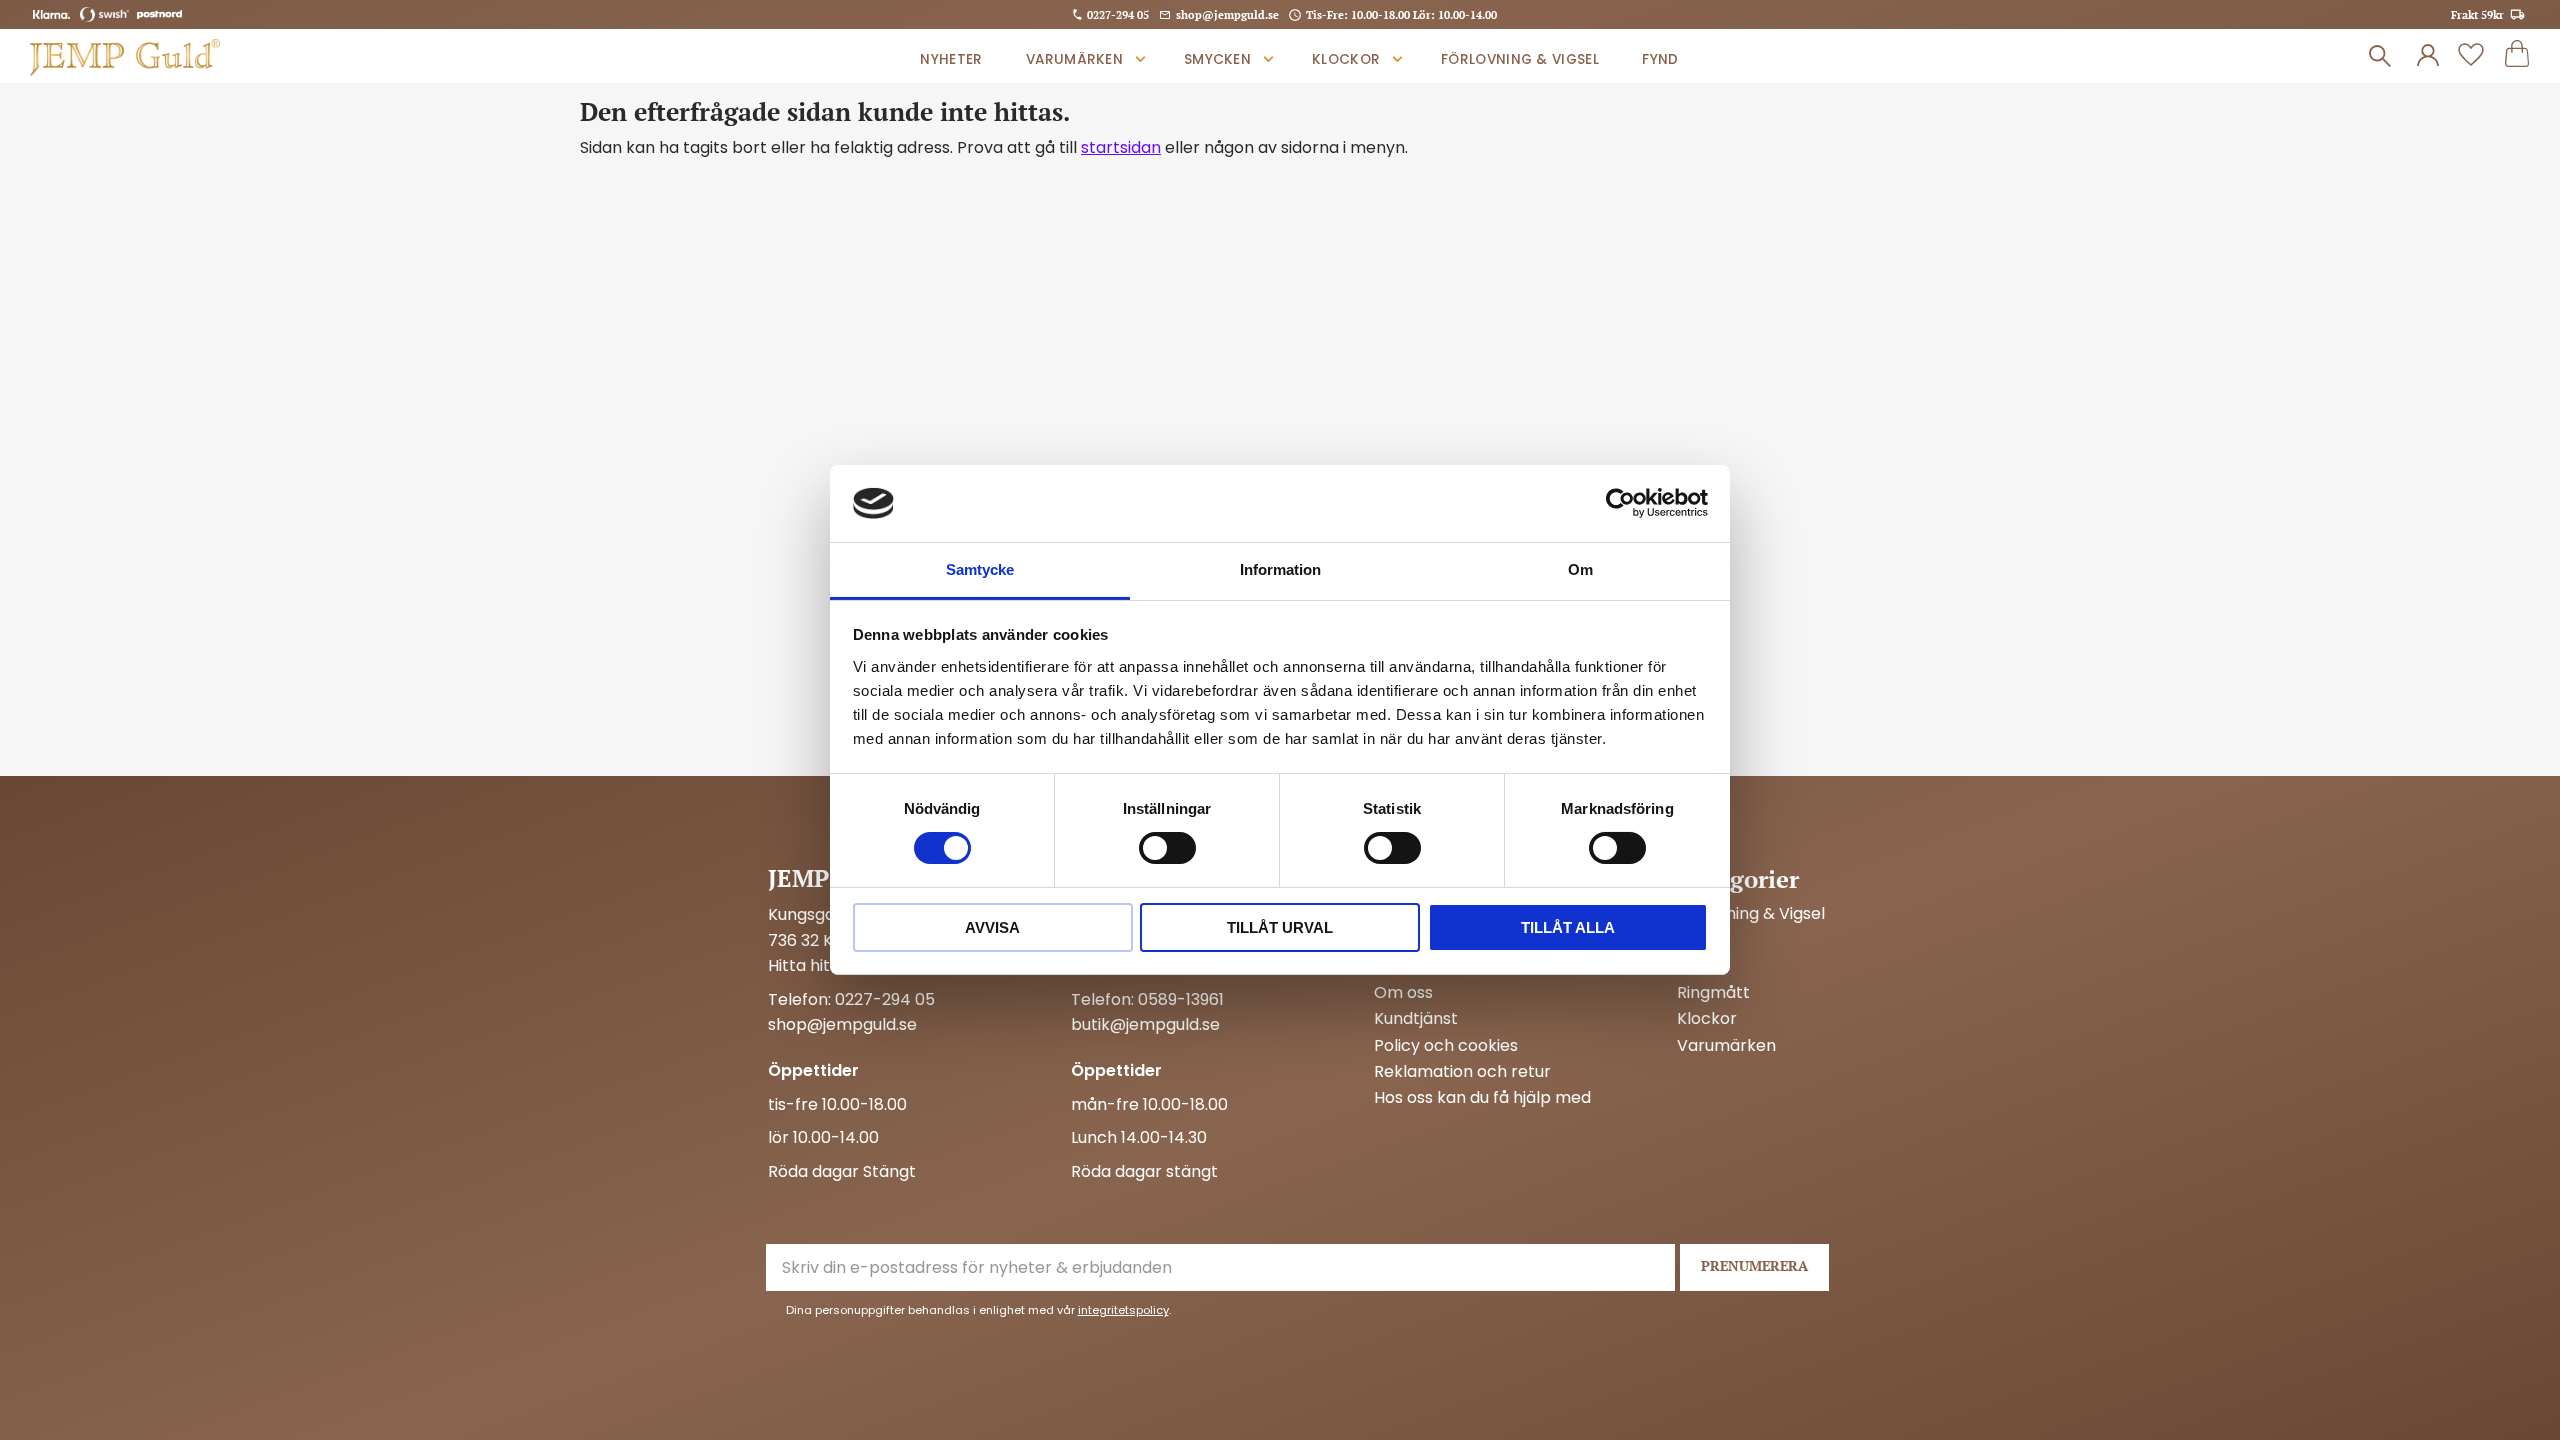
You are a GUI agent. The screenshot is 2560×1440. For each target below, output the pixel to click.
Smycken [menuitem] (1217, 59)
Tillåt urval (1280, 927)
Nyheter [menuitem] (951, 59)
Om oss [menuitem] (1403, 993)
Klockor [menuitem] (1346, 59)
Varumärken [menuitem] (1074, 59)
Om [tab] (1580, 569)
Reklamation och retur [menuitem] (1462, 1072)
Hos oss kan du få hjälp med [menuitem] (1482, 1098)
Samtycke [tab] (980, 569)
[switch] (1167, 848)
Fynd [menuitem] (1660, 59)
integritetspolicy (1123, 1310)
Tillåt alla (1568, 927)
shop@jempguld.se (1227, 14)
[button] (2471, 56)
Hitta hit (799, 965)
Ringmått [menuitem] (1713, 993)
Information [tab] (1280, 569)
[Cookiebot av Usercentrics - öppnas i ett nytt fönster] (1620, 503)
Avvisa (992, 927)
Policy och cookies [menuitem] (1446, 1046)
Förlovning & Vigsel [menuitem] (1520, 59)
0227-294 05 (1118, 14)
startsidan (1121, 147)
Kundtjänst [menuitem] (1416, 1019)
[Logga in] (2428, 56)
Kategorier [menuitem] (1738, 879)
